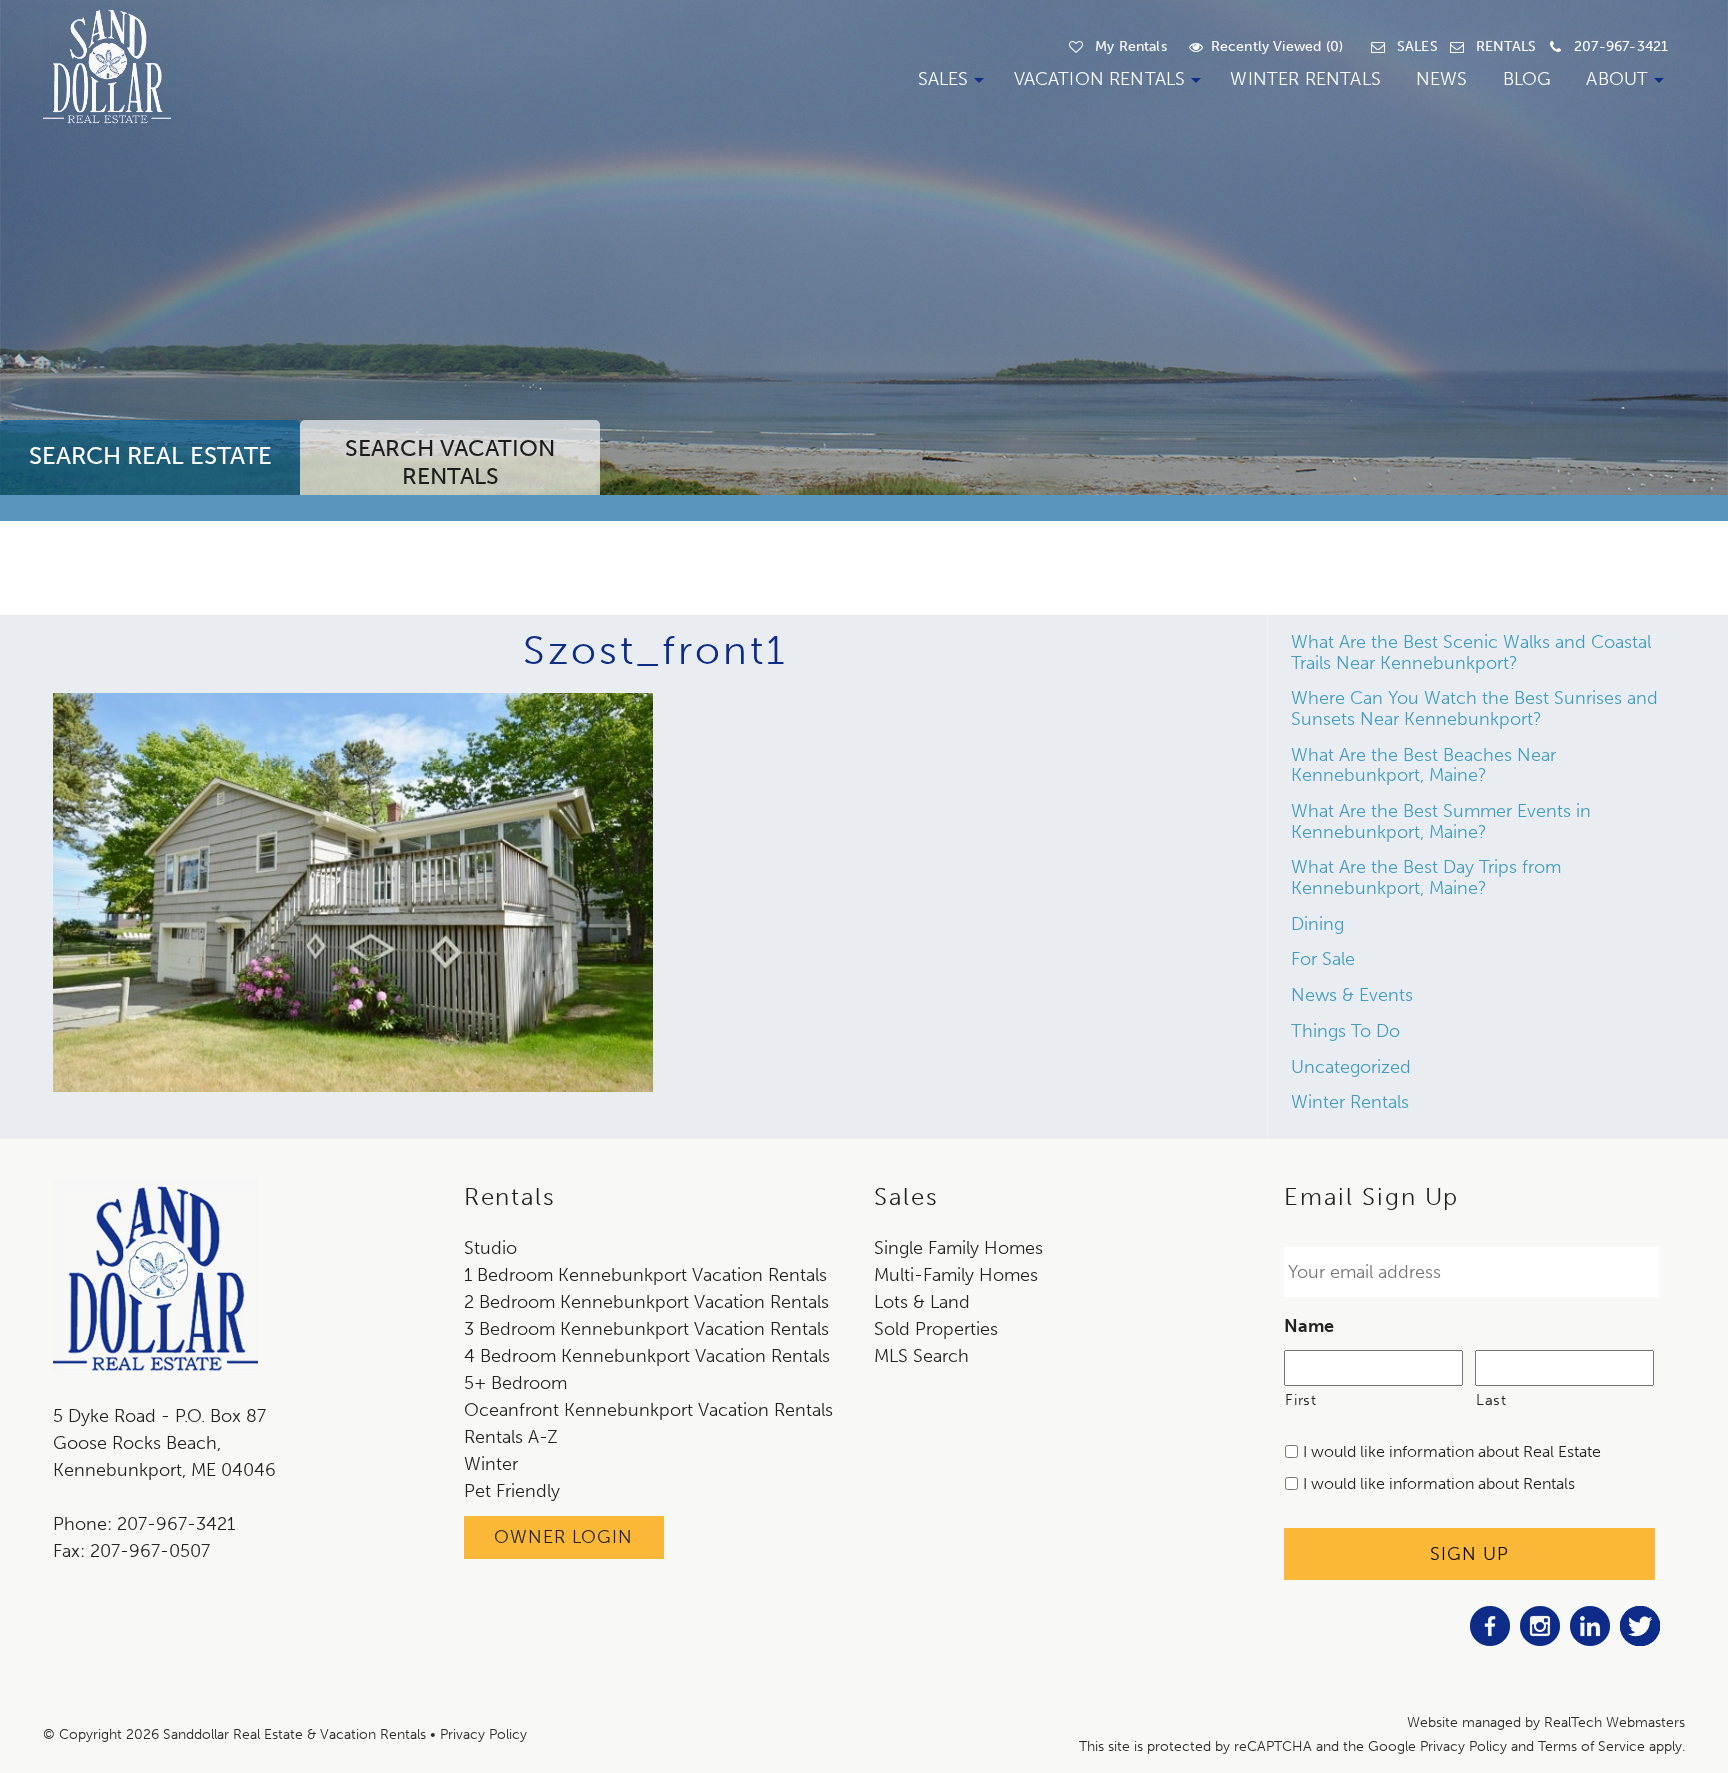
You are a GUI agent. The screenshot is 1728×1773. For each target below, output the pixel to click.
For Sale (1323, 959)
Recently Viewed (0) (1277, 46)
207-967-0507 (150, 1551)
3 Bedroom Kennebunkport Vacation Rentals (646, 1329)
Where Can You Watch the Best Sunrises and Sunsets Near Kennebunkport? (1474, 708)
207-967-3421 (1621, 46)
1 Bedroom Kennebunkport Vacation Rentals (645, 1275)
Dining (1317, 924)
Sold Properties (936, 1329)
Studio (490, 1248)
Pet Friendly (512, 1491)
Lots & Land (922, 1302)
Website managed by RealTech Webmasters (1546, 1722)
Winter (491, 1464)
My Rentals (1131, 46)
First (1300, 1400)
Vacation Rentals (1100, 79)
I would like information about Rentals (1439, 1483)
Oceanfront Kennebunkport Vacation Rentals (648, 1410)
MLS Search (921, 1356)
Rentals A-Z (511, 1437)
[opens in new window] (1490, 1640)
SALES (1417, 46)
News (1442, 79)
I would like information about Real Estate (1452, 1451)
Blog (1527, 79)
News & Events (1352, 995)
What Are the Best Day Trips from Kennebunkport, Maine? (1426, 877)
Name (1309, 1326)
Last (1491, 1400)
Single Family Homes (958, 1248)
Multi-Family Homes (956, 1275)
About (1617, 79)
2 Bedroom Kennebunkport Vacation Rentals (646, 1302)
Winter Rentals (1305, 79)
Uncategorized (1351, 1067)
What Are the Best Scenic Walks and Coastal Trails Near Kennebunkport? (1471, 652)
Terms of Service (1591, 1746)
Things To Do (1345, 1031)
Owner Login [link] (563, 1537)
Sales (943, 79)
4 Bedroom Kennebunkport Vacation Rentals (647, 1356)
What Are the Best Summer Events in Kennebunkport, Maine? (1441, 821)
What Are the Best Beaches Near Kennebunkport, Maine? (1423, 765)
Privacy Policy (483, 1734)
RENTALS (1506, 46)
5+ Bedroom (515, 1383)
